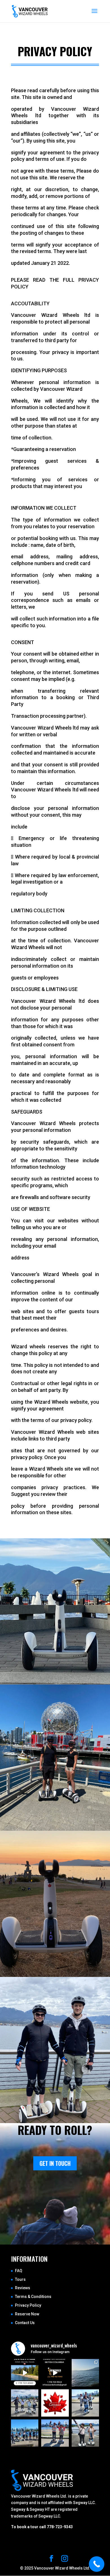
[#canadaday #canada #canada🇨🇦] (55, 2403)
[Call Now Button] (97, 2564)
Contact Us (25, 2323)
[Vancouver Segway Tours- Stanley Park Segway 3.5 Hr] (25, 2373)
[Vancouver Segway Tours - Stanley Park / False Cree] (25, 2433)
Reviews (23, 2288)
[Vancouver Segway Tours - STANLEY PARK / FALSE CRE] (85, 2373)
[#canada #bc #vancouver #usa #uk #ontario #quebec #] (55, 2373)
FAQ (19, 2271)
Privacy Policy (28, 2305)
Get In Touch (55, 2163)
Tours (20, 2279)
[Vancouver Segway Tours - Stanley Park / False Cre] (25, 2403)
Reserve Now (27, 2314)
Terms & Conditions (33, 2297)
